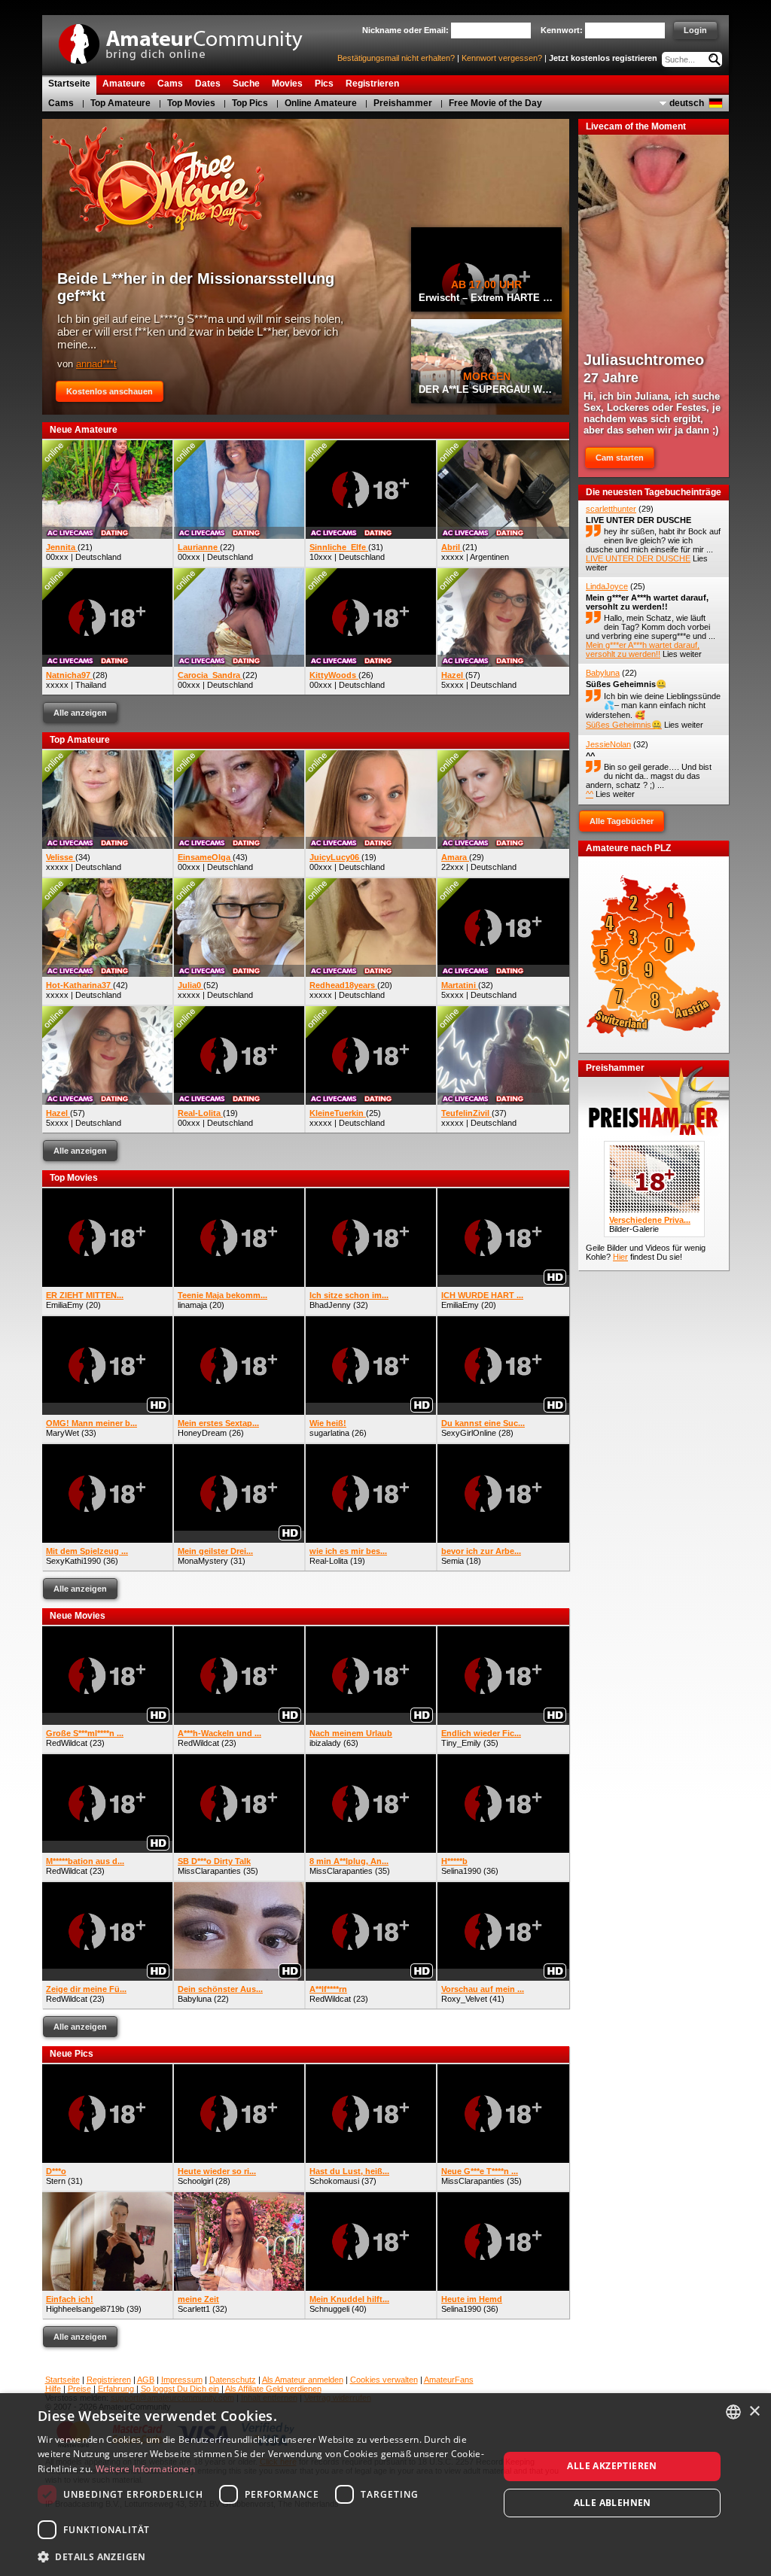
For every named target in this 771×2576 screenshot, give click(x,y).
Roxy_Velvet (464, 1999)
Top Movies (191, 103)
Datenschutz (233, 2380)
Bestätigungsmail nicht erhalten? (396, 58)
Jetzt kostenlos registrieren (603, 58)
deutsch (687, 103)
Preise (79, 2389)
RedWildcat (67, 1743)
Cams (61, 103)
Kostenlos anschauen (110, 391)
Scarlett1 (194, 2309)
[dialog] (385, 2485)
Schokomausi (334, 2181)
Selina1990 (461, 1871)
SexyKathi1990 (73, 1561)
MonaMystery (203, 1561)
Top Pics (250, 103)
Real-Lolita (329, 1561)
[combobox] (733, 2412)
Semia (453, 1561)
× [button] (754, 2412)
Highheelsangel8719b (85, 2309)
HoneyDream (202, 1433)
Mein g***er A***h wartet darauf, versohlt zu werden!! (647, 602)
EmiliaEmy (65, 1305)
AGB (146, 2380)
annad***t (96, 364)
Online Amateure (321, 103)
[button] (261, 2556)
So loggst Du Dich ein (180, 2389)
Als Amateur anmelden (303, 2380)
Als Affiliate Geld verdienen (273, 2389)
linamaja (192, 1305)
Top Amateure (120, 103)
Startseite (62, 2380)
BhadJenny (330, 1305)
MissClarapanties (209, 1871)
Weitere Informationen (145, 2469)
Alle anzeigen (80, 713)
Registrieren (109, 2380)
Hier (620, 1257)
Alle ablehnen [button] (613, 2503)
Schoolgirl (195, 2181)
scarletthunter (611, 509)
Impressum (182, 2380)
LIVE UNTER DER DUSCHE (638, 520)
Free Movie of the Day (495, 103)
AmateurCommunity (189, 39)
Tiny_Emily (461, 1743)
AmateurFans (449, 2380)
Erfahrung (116, 2389)
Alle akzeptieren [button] (612, 2466)
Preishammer (403, 103)
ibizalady (325, 1743)
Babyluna (195, 1999)
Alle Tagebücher (622, 821)
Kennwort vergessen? (502, 58)
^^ (590, 756)
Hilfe (53, 2389)
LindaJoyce (607, 586)
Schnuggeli (329, 2309)
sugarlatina (329, 1433)
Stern (56, 2181)
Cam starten (620, 458)
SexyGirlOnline (469, 1433)
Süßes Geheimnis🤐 (626, 684)
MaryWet (62, 1433)
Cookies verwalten (384, 2380)
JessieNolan (608, 744)
